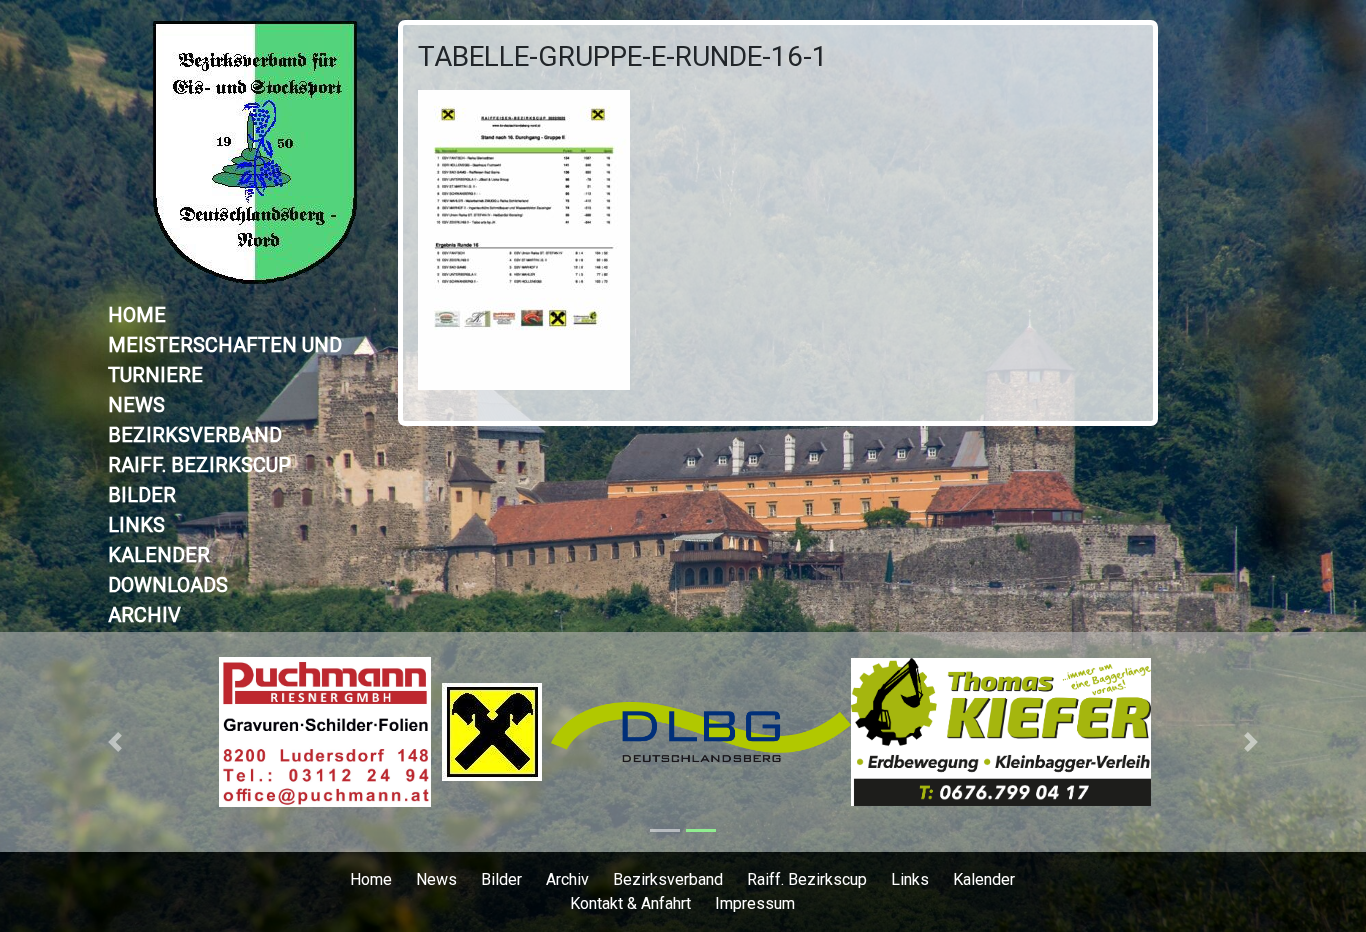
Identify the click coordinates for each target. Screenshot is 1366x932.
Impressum (755, 903)
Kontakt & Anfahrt (630, 903)
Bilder (142, 495)
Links (136, 525)
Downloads (168, 585)
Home (137, 315)
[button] (115, 742)
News (136, 405)
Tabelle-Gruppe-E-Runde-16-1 (623, 56)
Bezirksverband (195, 435)
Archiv (144, 615)
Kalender (159, 555)
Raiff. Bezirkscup (199, 465)
